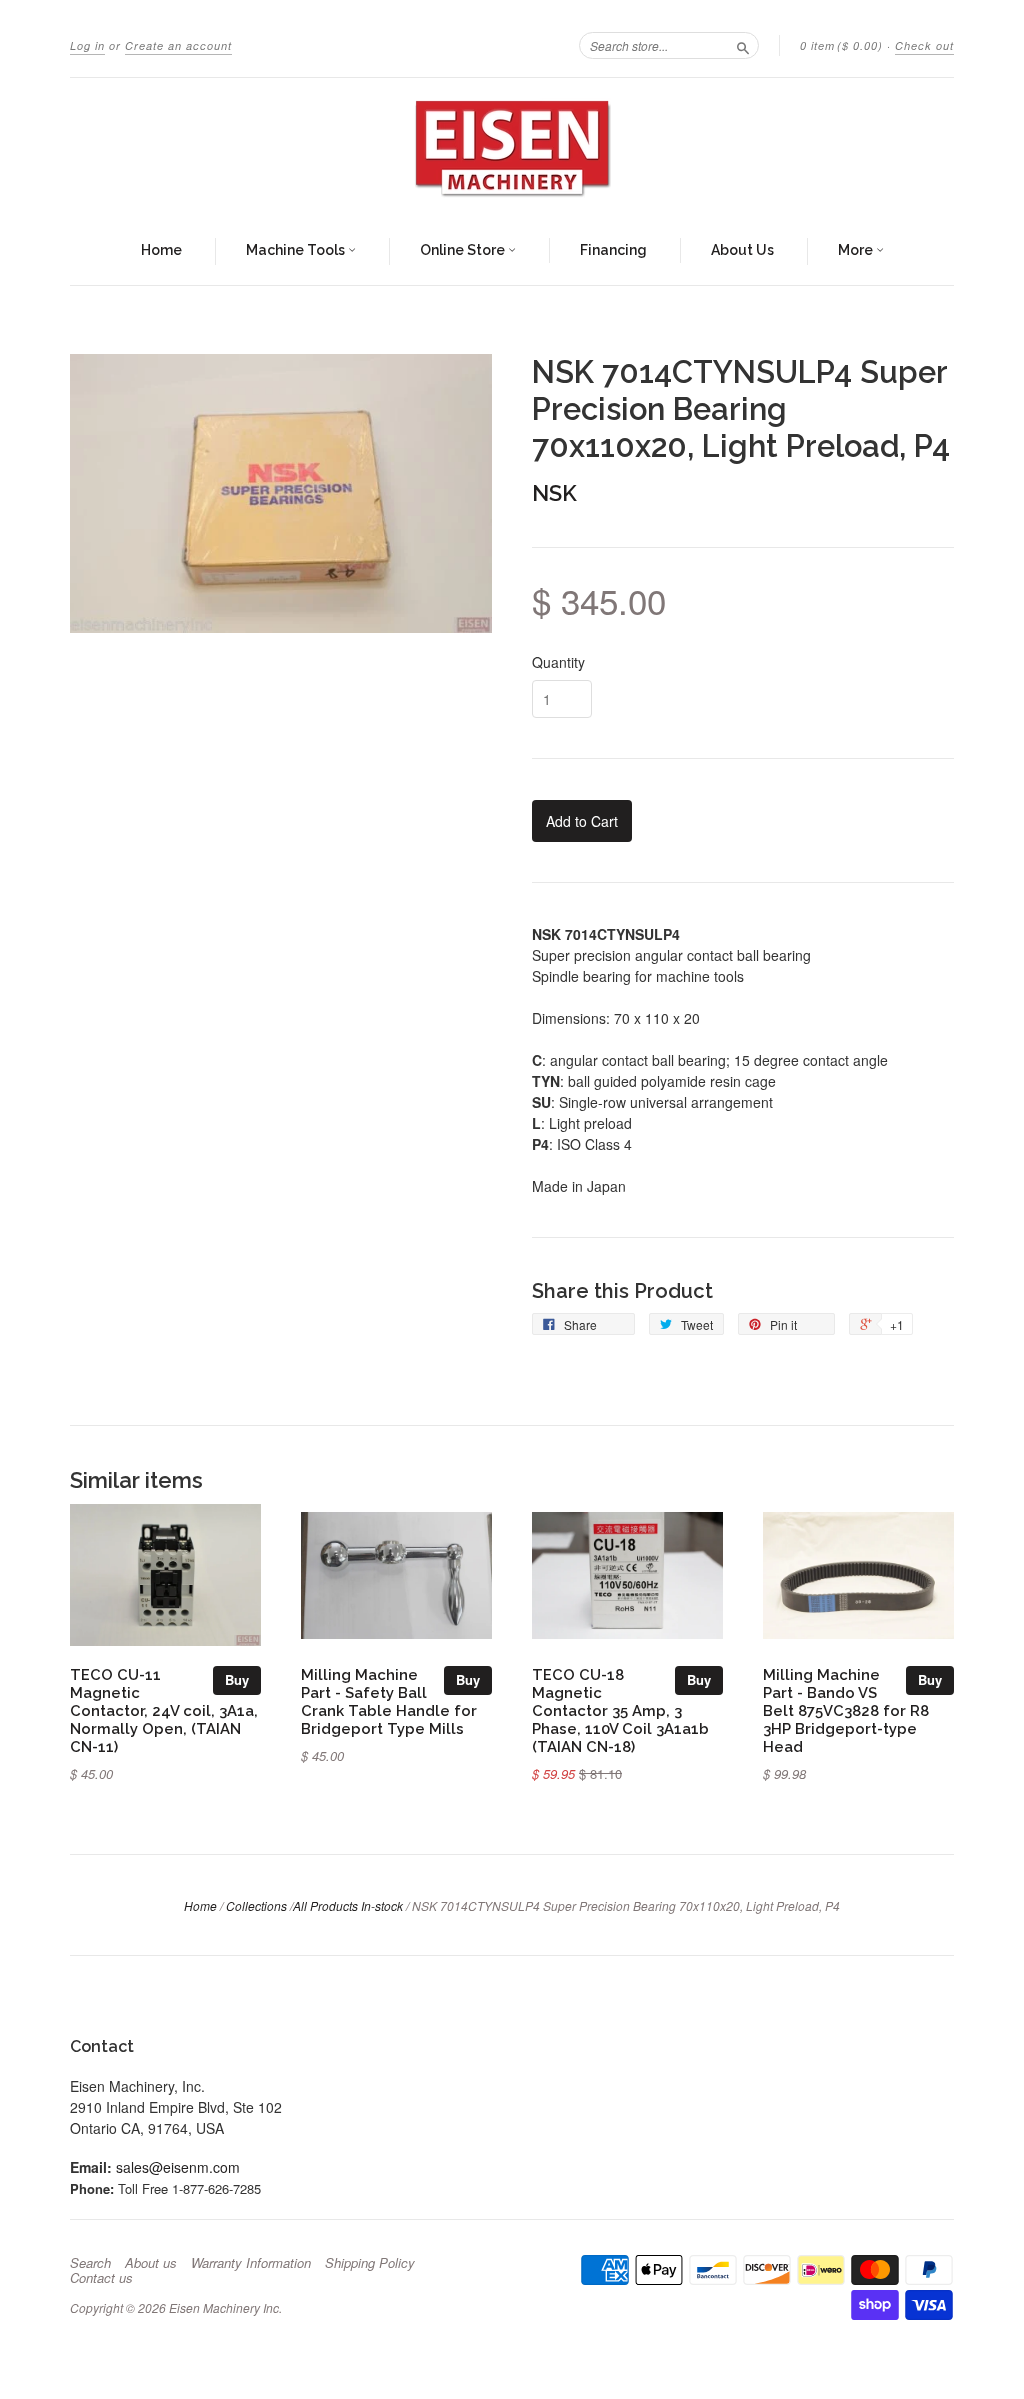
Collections (256, 1905)
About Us (742, 250)
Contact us (101, 2278)
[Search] (743, 45)
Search (90, 2263)
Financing (613, 250)
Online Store (464, 250)
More (857, 250)
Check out (924, 45)
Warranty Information (251, 2263)
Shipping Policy (370, 2263)
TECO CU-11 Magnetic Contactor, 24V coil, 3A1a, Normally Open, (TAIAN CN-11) (164, 1710)
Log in (87, 45)
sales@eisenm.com (178, 2167)
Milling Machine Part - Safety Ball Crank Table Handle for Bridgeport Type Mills (389, 1701)
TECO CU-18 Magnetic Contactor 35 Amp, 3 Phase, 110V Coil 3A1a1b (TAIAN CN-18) (620, 1710)
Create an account (178, 45)
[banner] (512, 148)
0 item (841, 45)
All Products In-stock (348, 1905)
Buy (237, 1679)
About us (151, 2263)
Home (161, 250)
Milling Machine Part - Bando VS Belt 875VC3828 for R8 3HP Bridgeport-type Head (846, 1710)
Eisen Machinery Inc (224, 2307)
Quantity (558, 662)
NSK (554, 493)
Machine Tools (297, 250)
